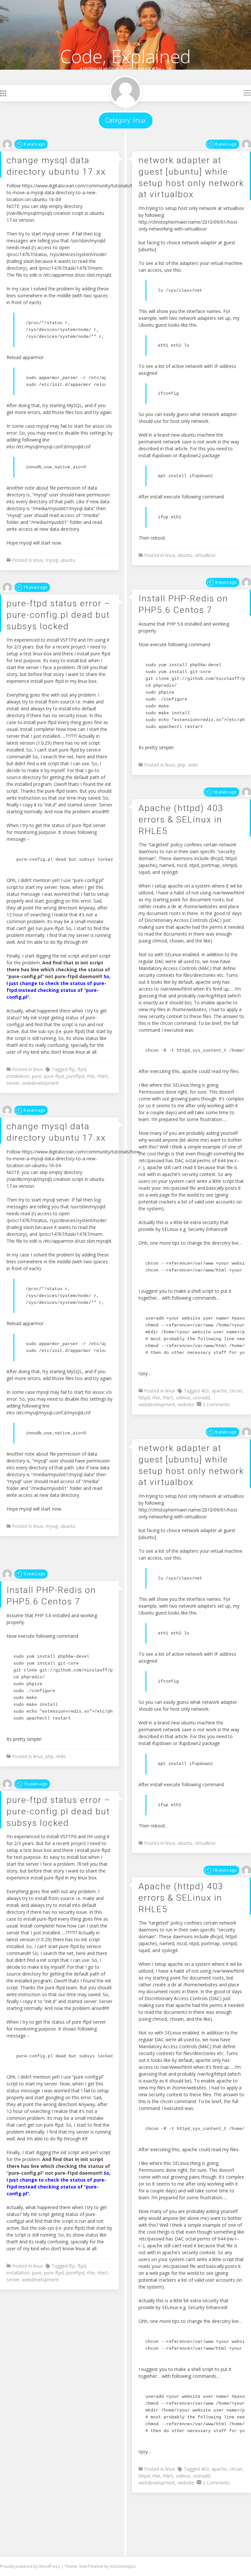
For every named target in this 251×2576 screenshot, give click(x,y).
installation (18, 1076)
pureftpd (75, 1076)
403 (205, 1391)
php (181, 765)
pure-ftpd (54, 1076)
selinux (183, 1398)
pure (37, 1076)
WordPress (50, 2566)
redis (193, 765)
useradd (201, 1398)
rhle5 (103, 1076)
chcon (236, 1391)
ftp (72, 1069)
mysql (52, 560)
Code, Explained (125, 56)
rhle (91, 1076)
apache (219, 1391)
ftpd (82, 1069)
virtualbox (205, 555)
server (13, 1083)
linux (38, 560)
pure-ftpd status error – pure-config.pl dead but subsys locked (59, 614)
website (186, 1404)
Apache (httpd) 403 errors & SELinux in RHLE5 (181, 819)
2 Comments (216, 1404)
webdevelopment (41, 1083)
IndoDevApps (123, 2566)
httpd (144, 1398)
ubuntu (68, 560)
